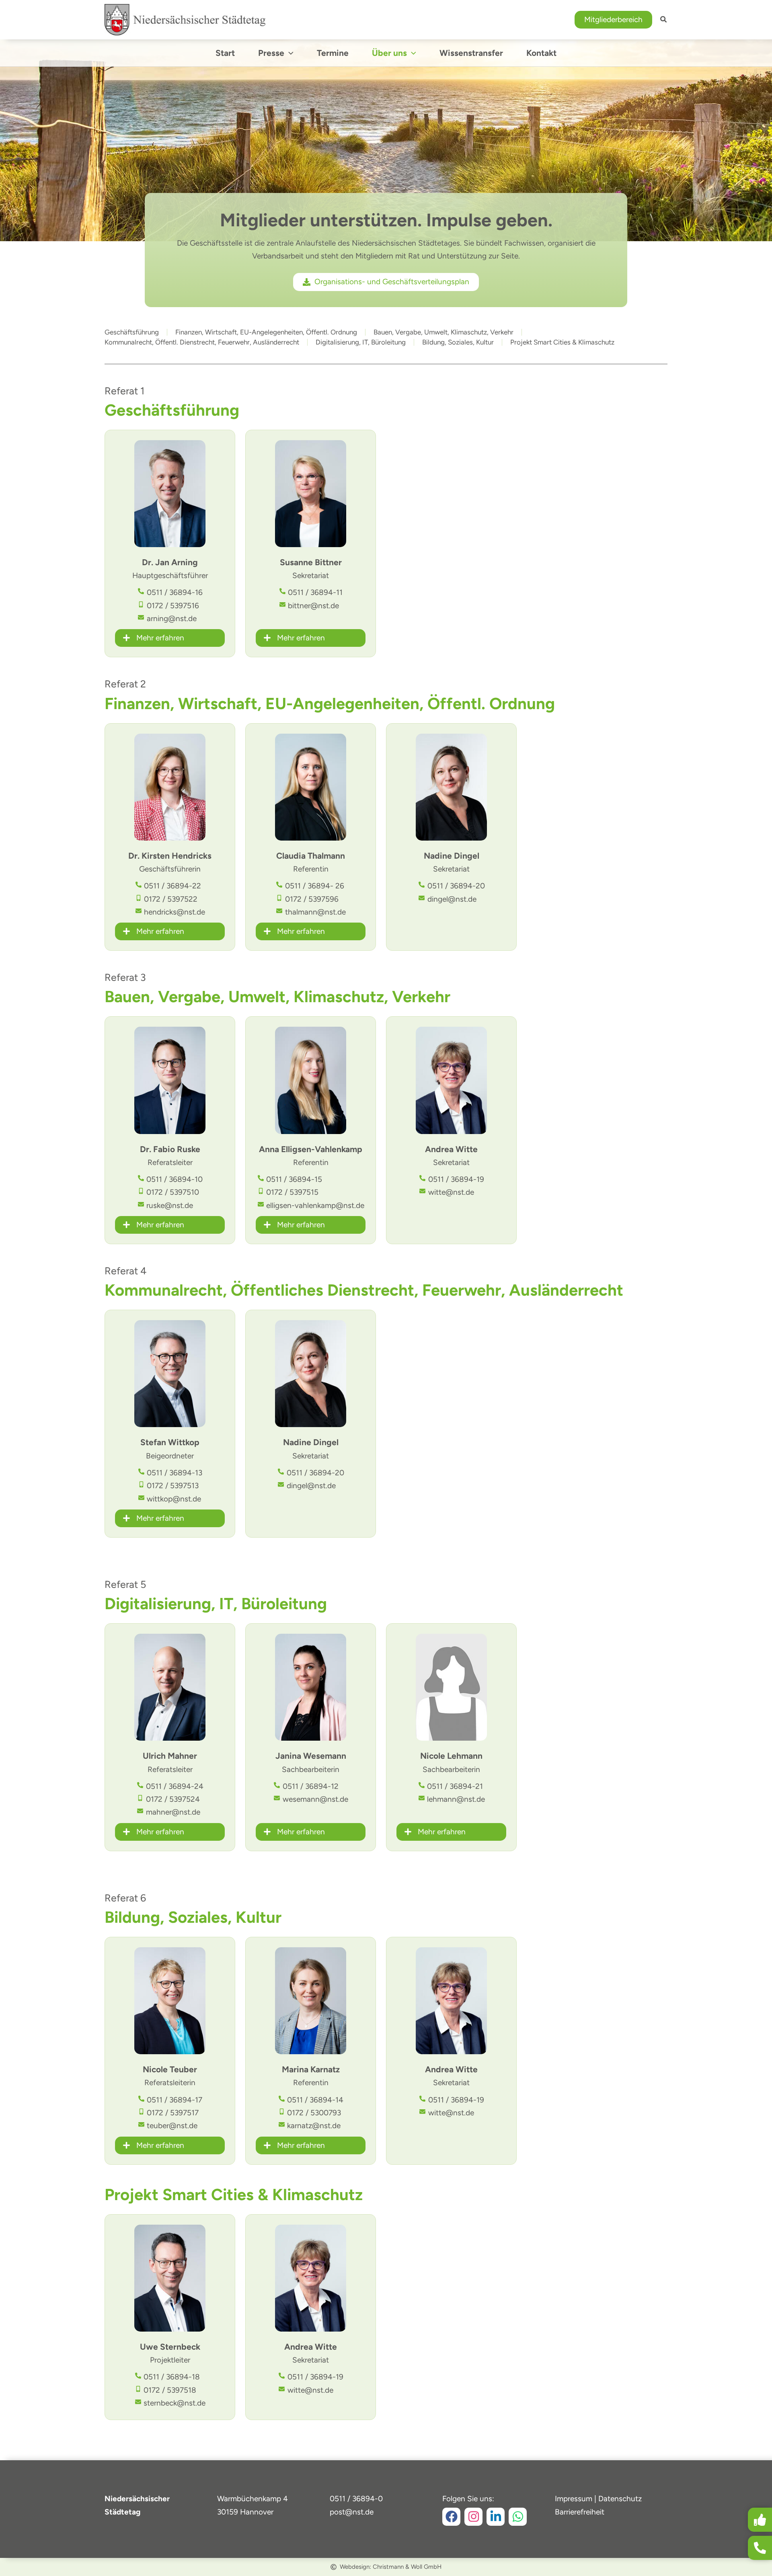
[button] (613, 20)
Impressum (574, 2499)
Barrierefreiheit (580, 2512)
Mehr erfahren (160, 638)
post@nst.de (352, 2512)
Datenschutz (620, 2499)
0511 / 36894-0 (356, 2499)
